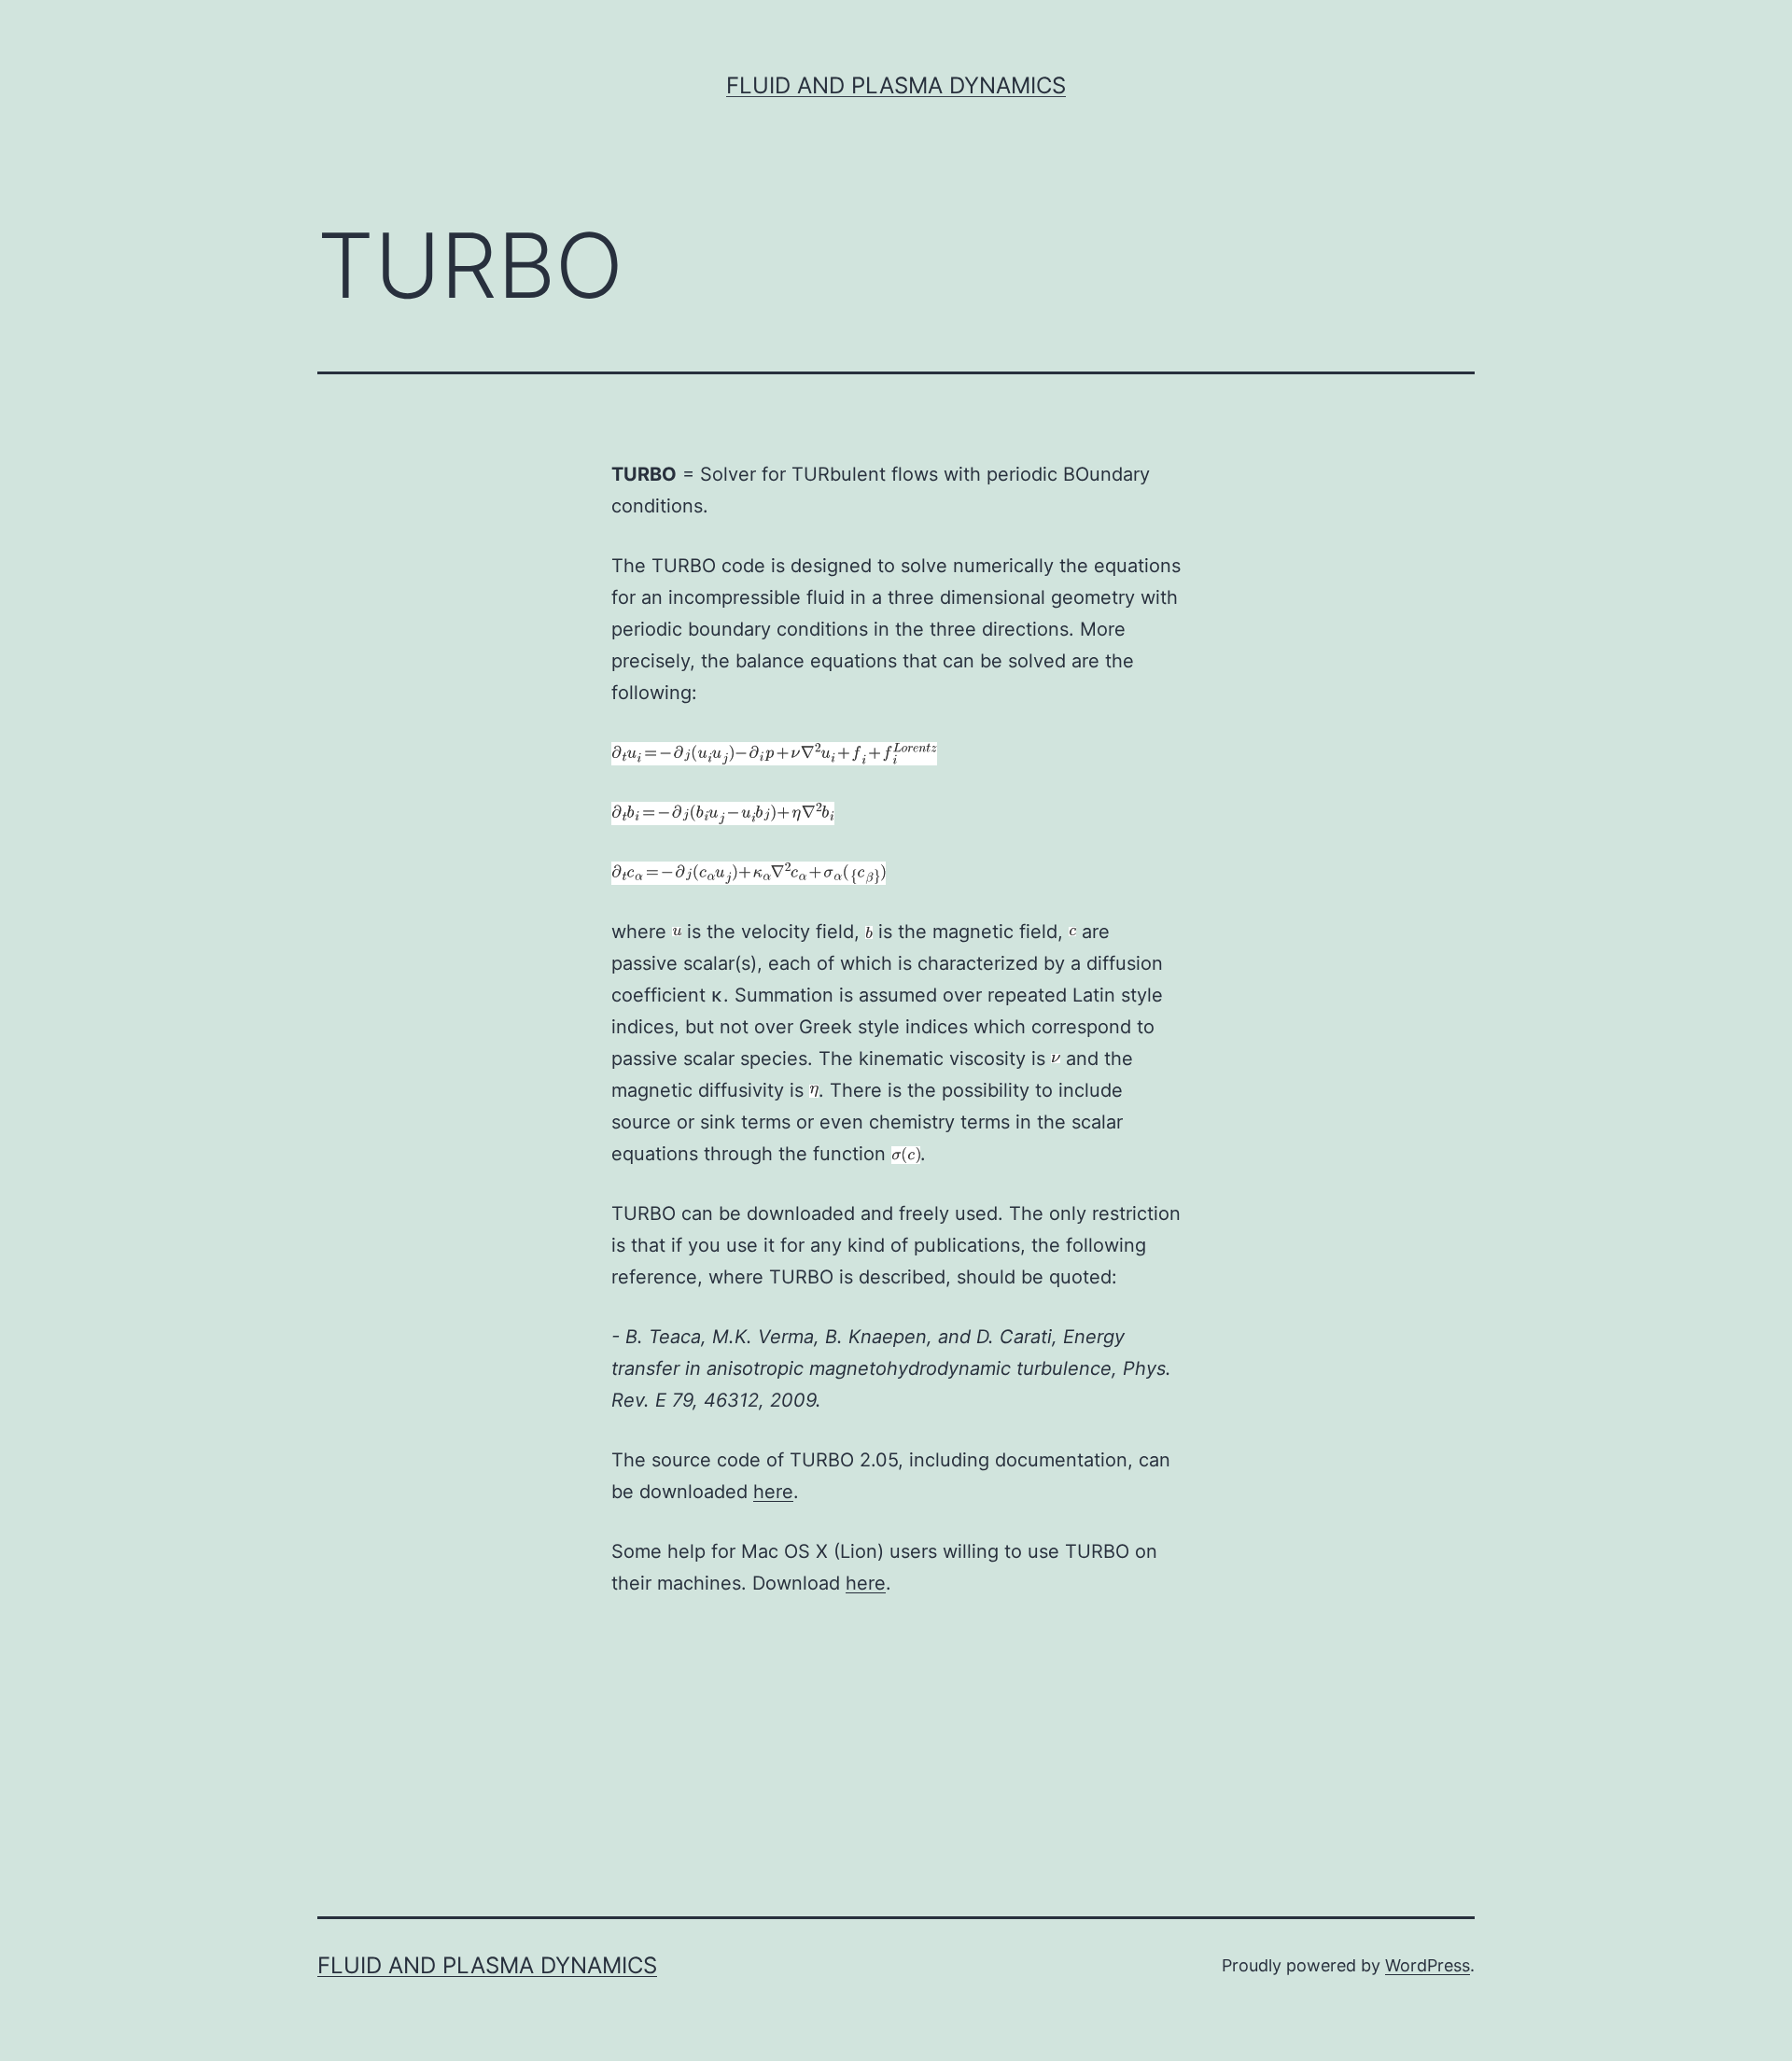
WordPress (1428, 1965)
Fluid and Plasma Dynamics (896, 85)
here (773, 1492)
